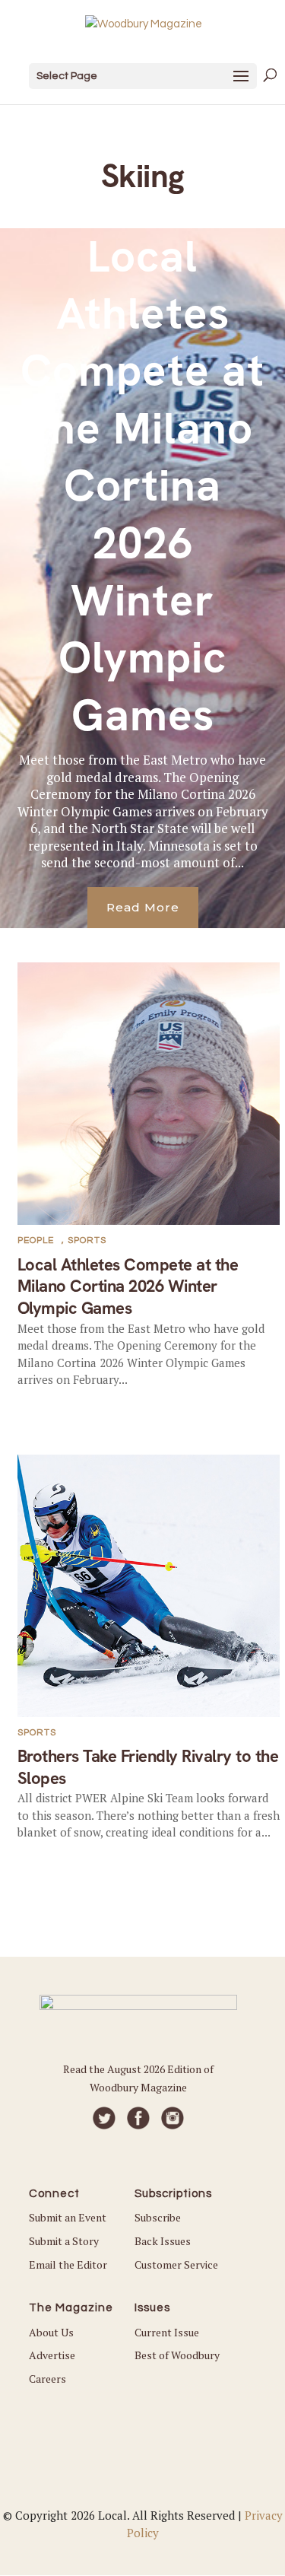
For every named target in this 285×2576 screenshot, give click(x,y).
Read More (143, 907)
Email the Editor (68, 2264)
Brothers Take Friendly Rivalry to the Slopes (148, 1767)
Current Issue (167, 2332)
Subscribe (158, 2217)
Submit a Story (64, 2241)
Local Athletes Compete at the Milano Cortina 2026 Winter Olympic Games (142, 486)
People (36, 1240)
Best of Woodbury (177, 2355)
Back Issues (163, 2241)
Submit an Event (68, 2217)
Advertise (52, 2355)
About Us (51, 2332)
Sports (87, 1240)
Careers (47, 2379)
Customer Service (176, 2264)
